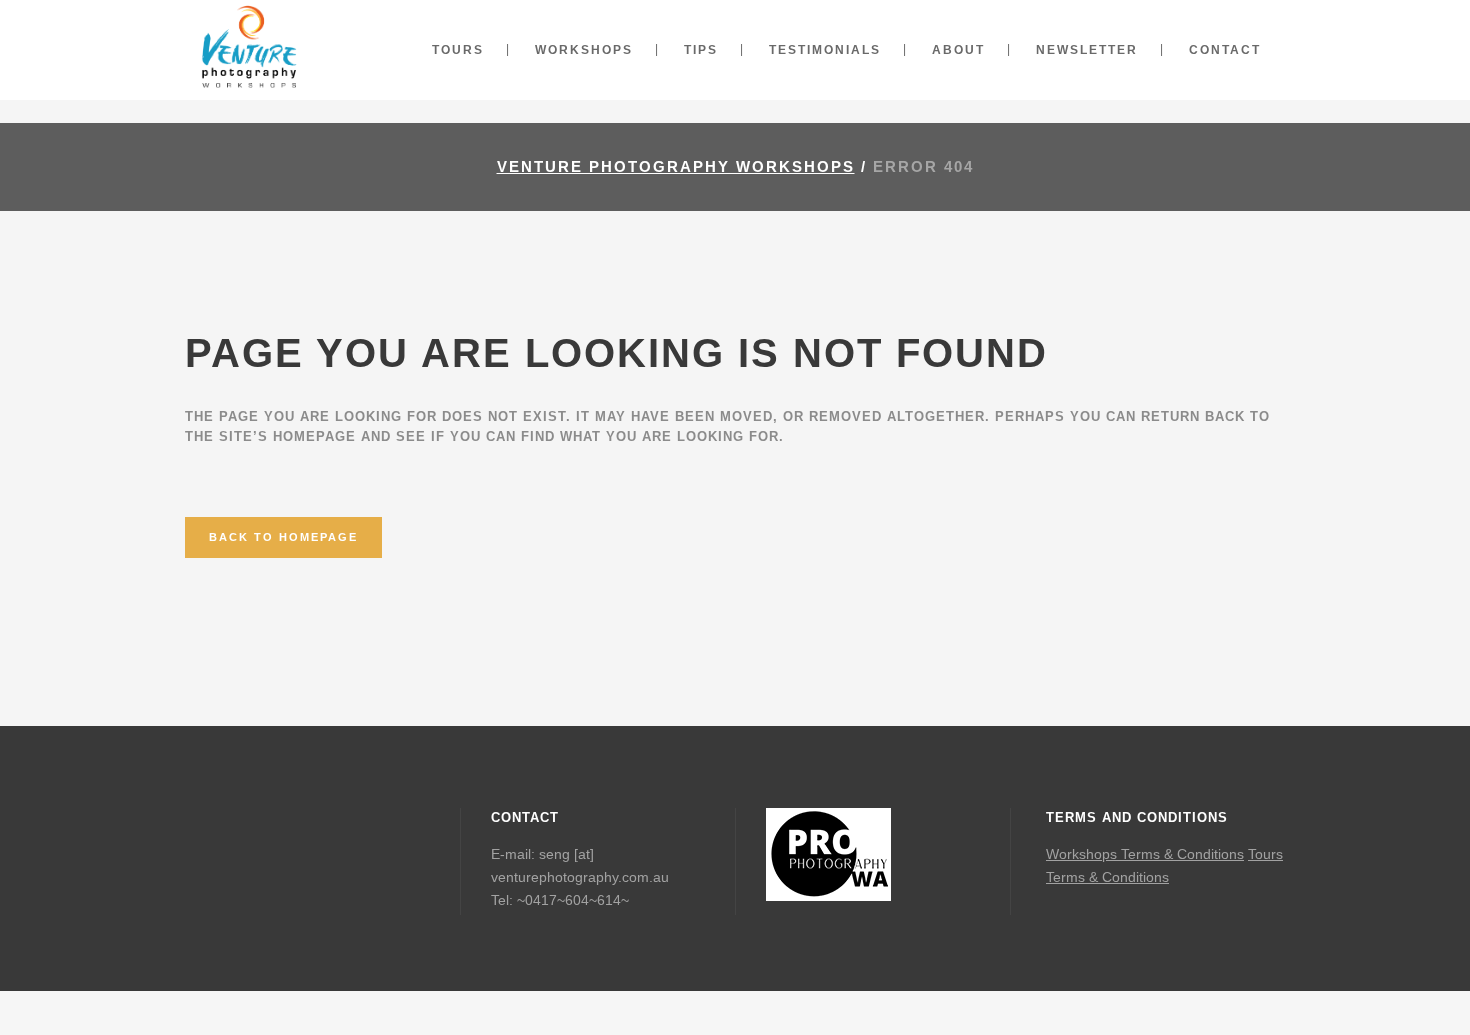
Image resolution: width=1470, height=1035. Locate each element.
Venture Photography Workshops (676, 166)
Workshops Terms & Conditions (1145, 854)
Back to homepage (283, 537)
